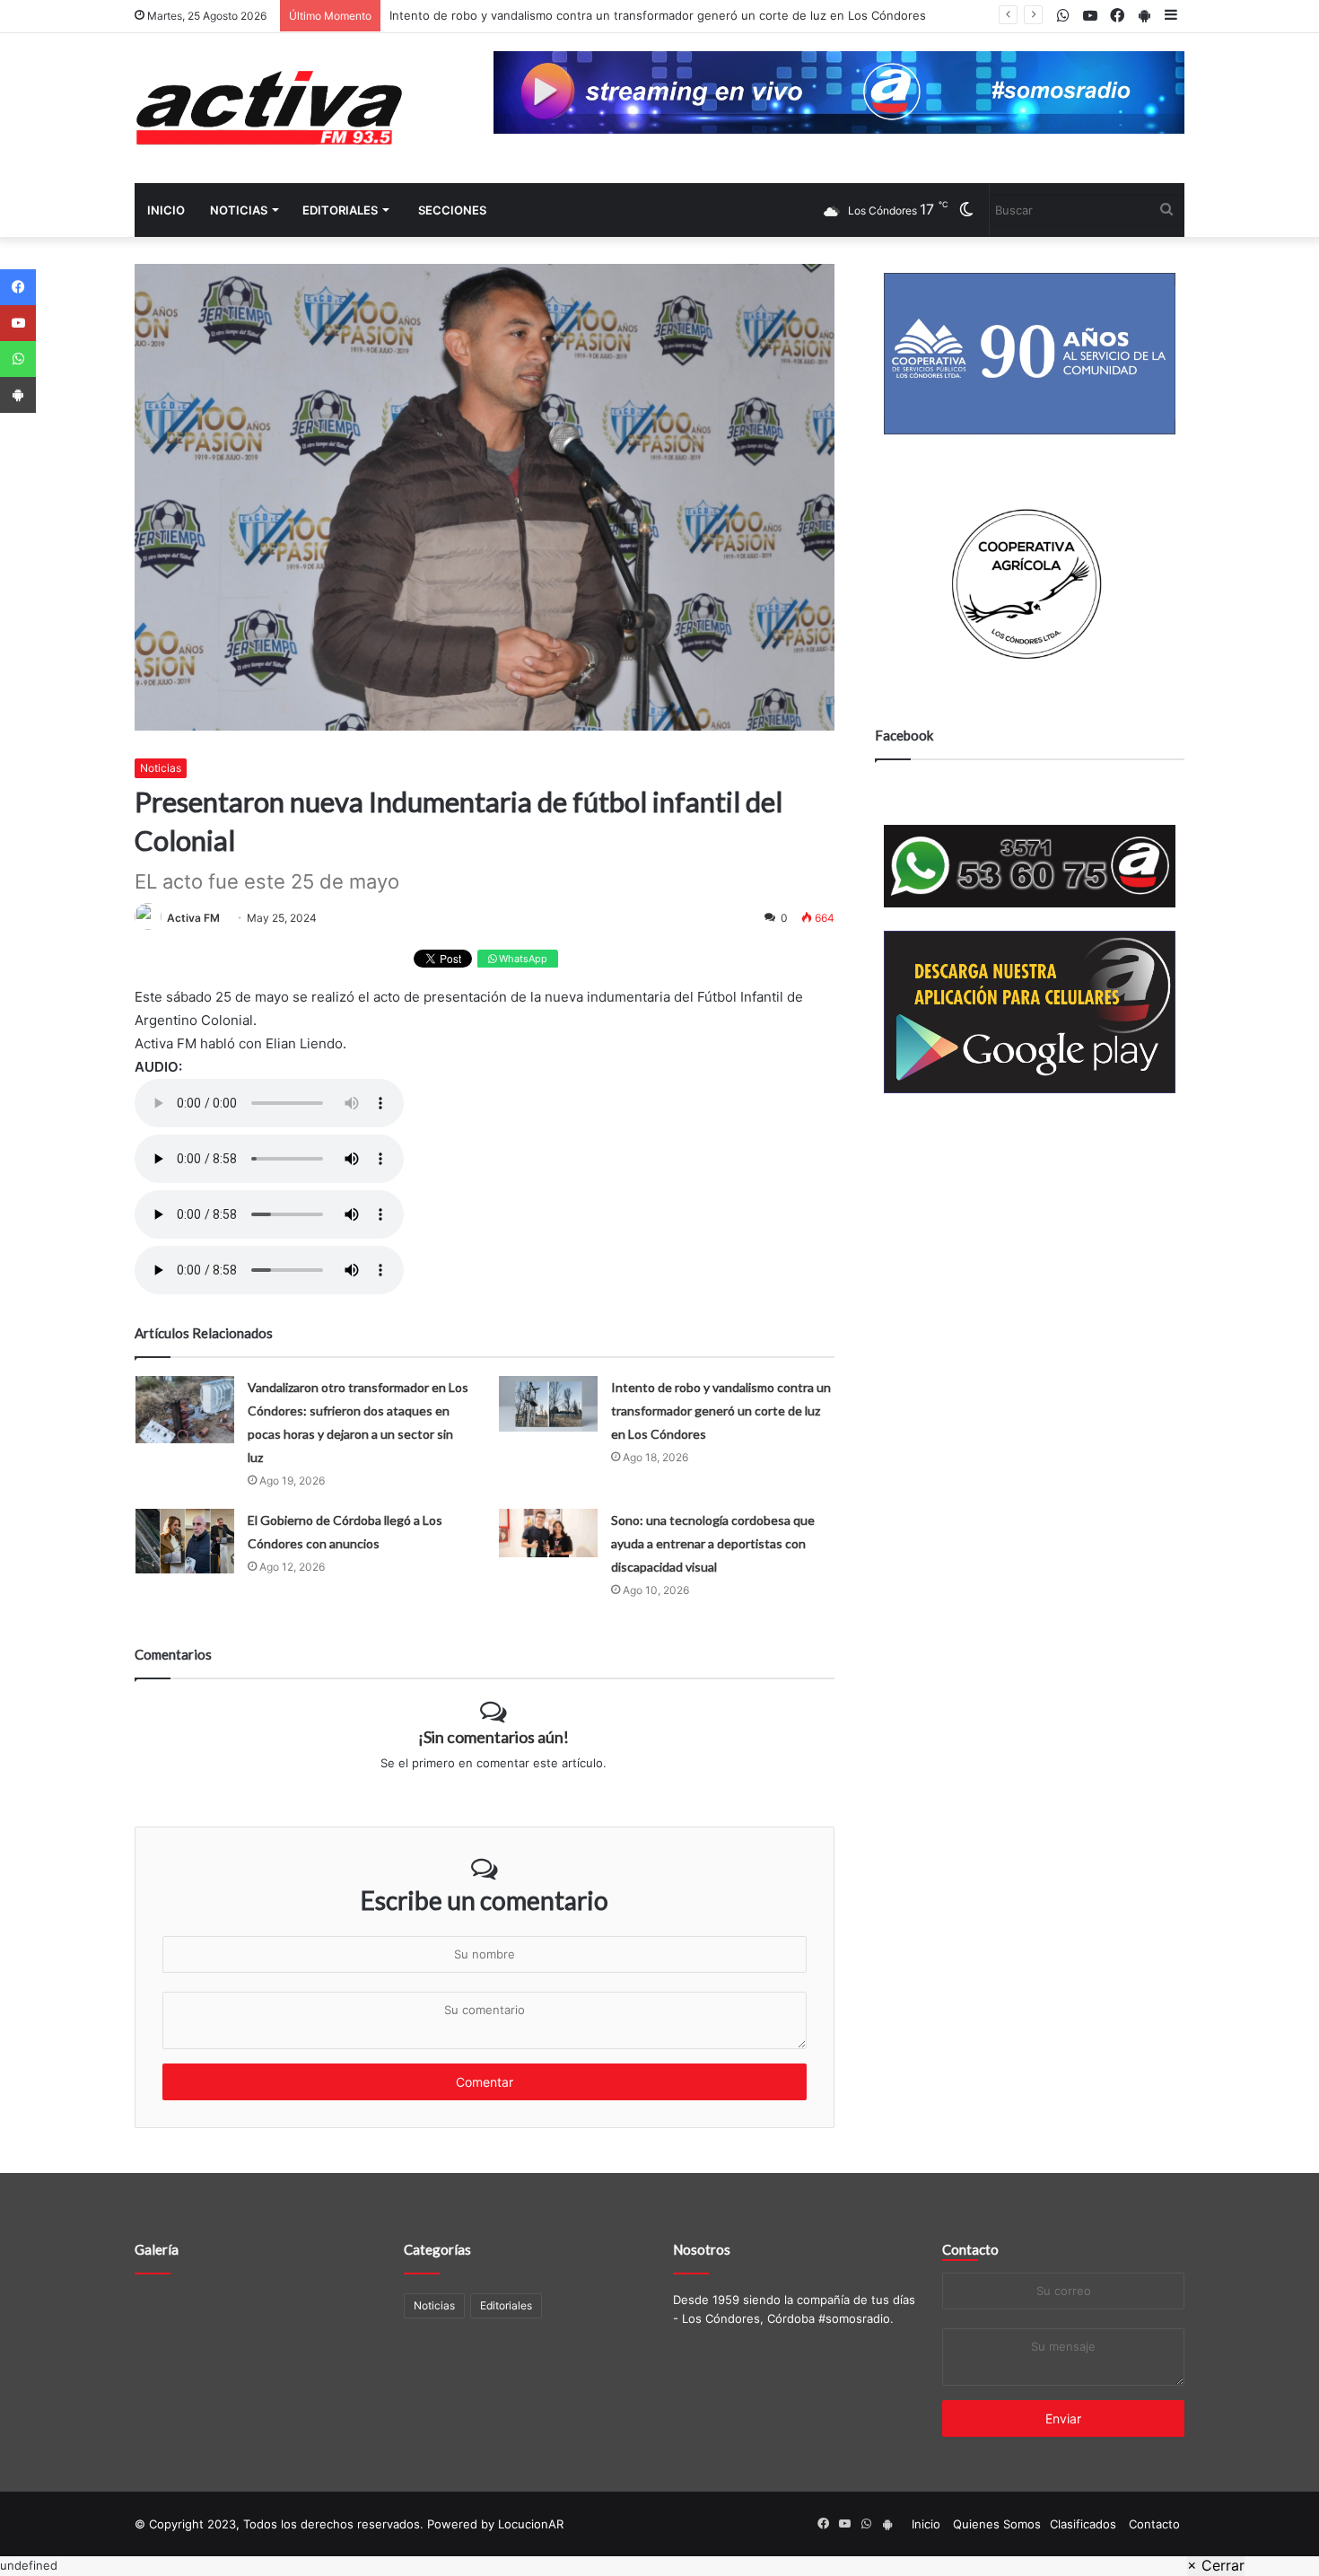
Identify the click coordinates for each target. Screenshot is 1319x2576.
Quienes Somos (997, 2524)
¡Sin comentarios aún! (494, 1737)
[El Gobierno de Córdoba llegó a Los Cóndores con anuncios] (185, 1541)
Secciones (452, 210)
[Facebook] (18, 287)
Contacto (970, 2249)
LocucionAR (531, 2524)
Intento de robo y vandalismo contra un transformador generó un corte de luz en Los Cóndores (658, 15)
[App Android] (18, 395)
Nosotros (702, 2249)
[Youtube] (18, 323)
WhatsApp (522, 959)
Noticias (239, 210)
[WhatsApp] (18, 359)
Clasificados (1083, 2524)
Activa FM (193, 918)
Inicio (166, 210)
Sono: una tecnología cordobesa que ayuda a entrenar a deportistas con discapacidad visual (713, 1543)
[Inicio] (269, 108)
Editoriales (340, 210)
